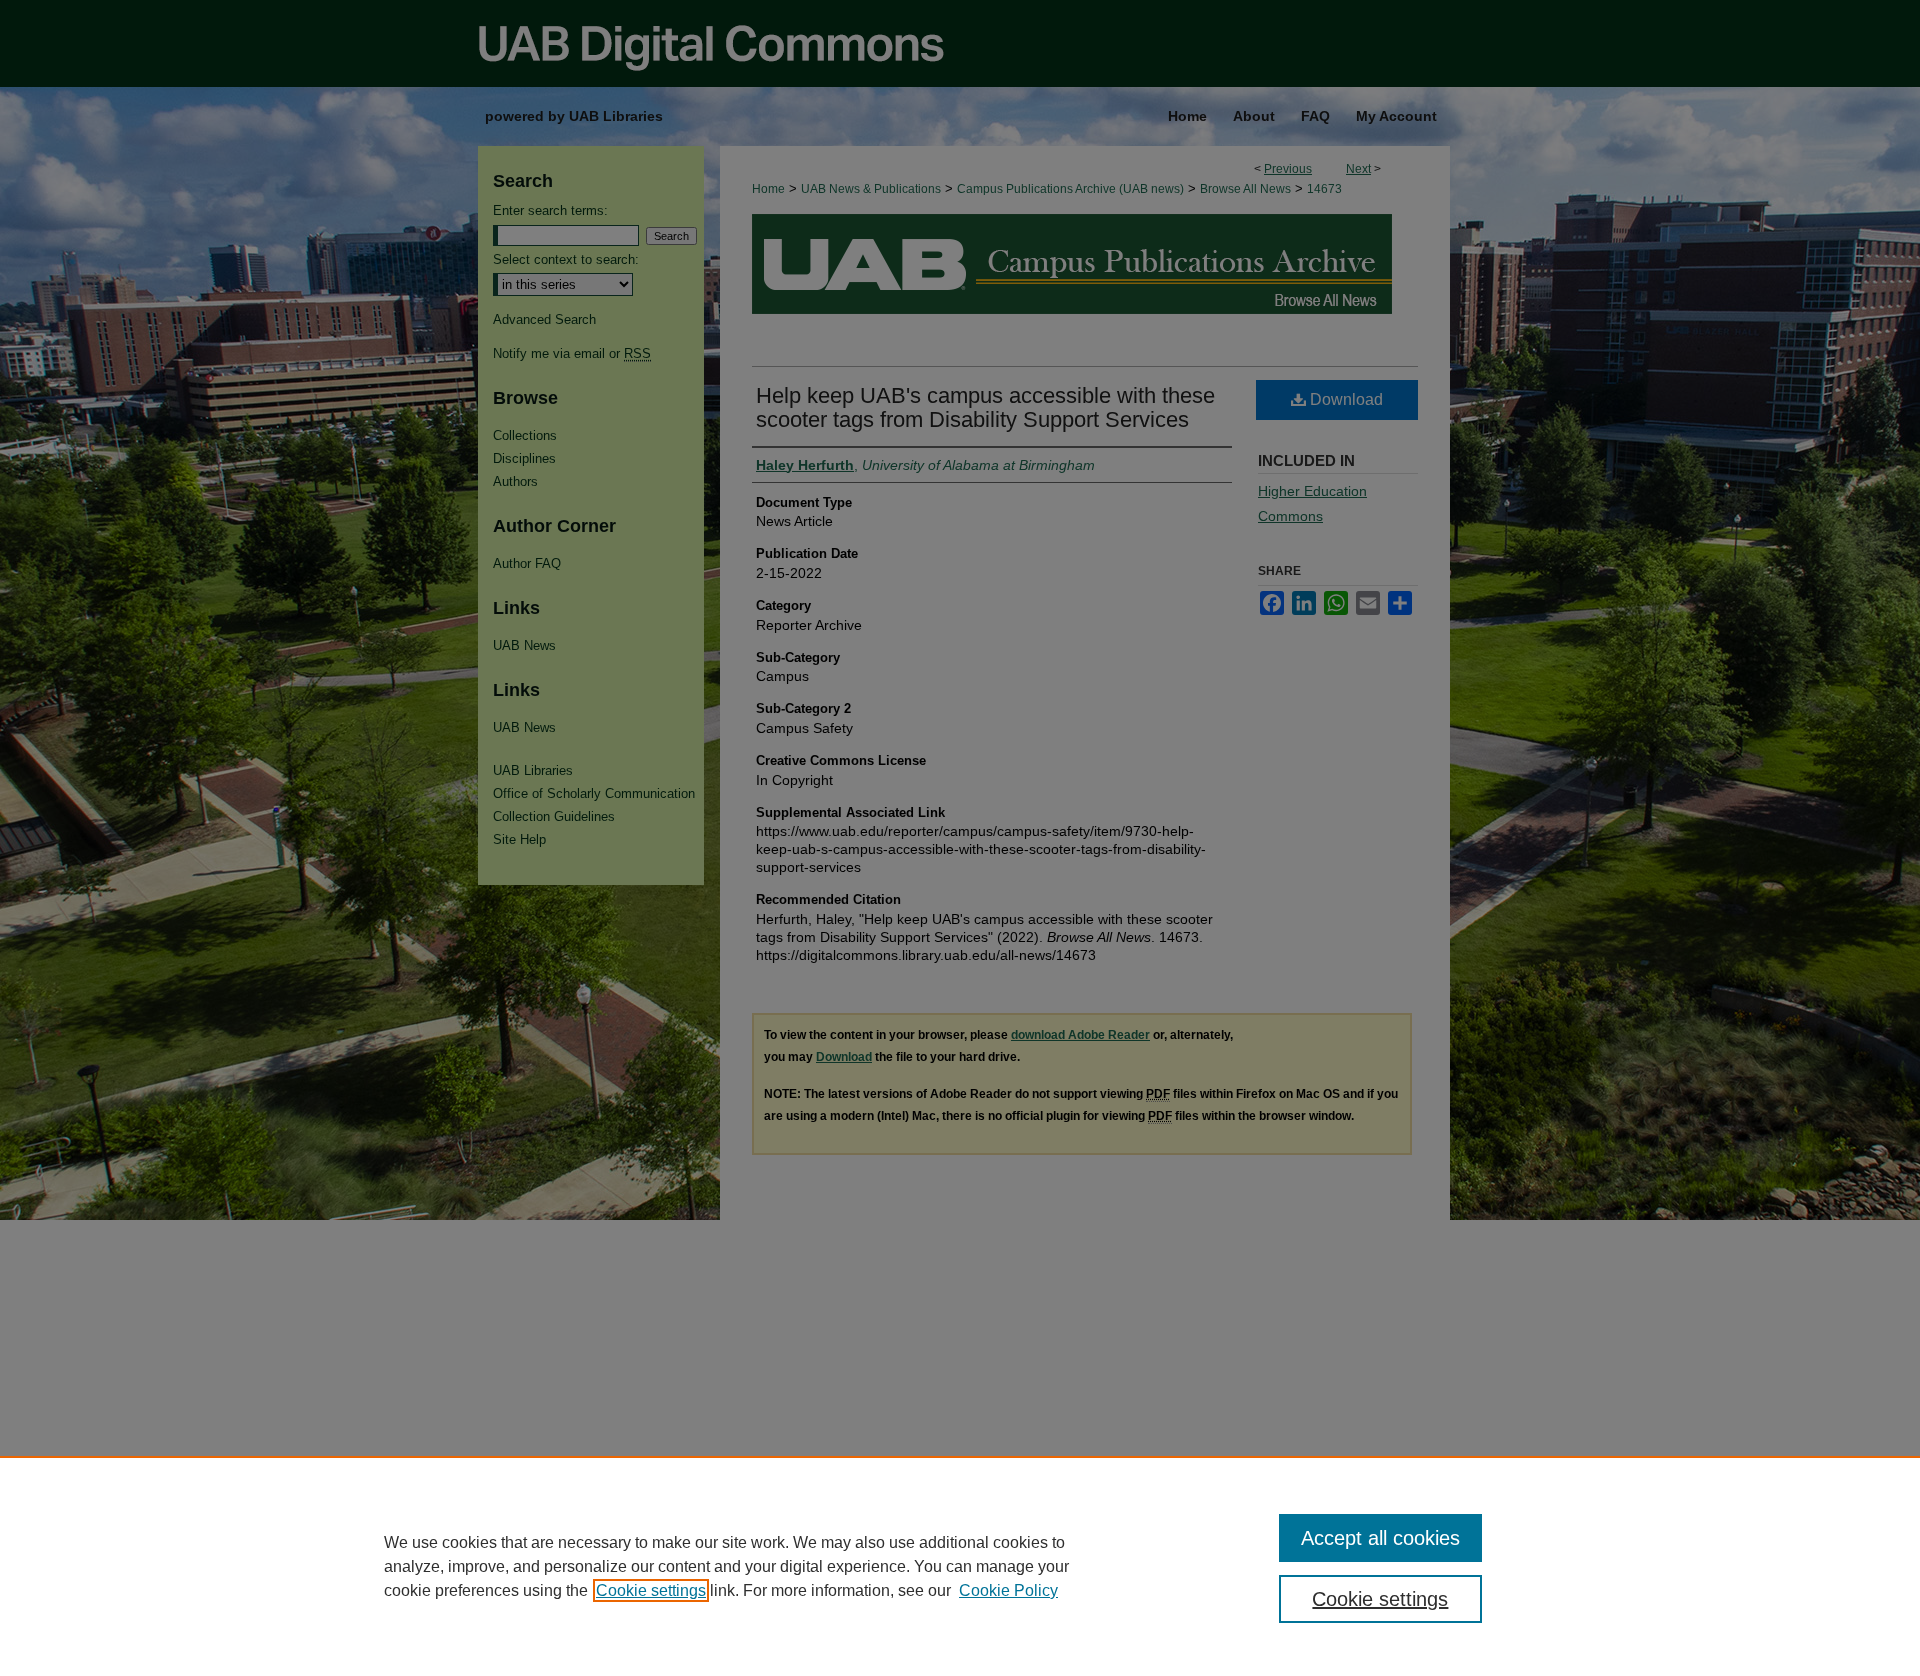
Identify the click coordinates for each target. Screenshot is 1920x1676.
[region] (960, 1566)
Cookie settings (651, 1590)
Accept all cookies (1380, 1538)
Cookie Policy (1008, 1590)
